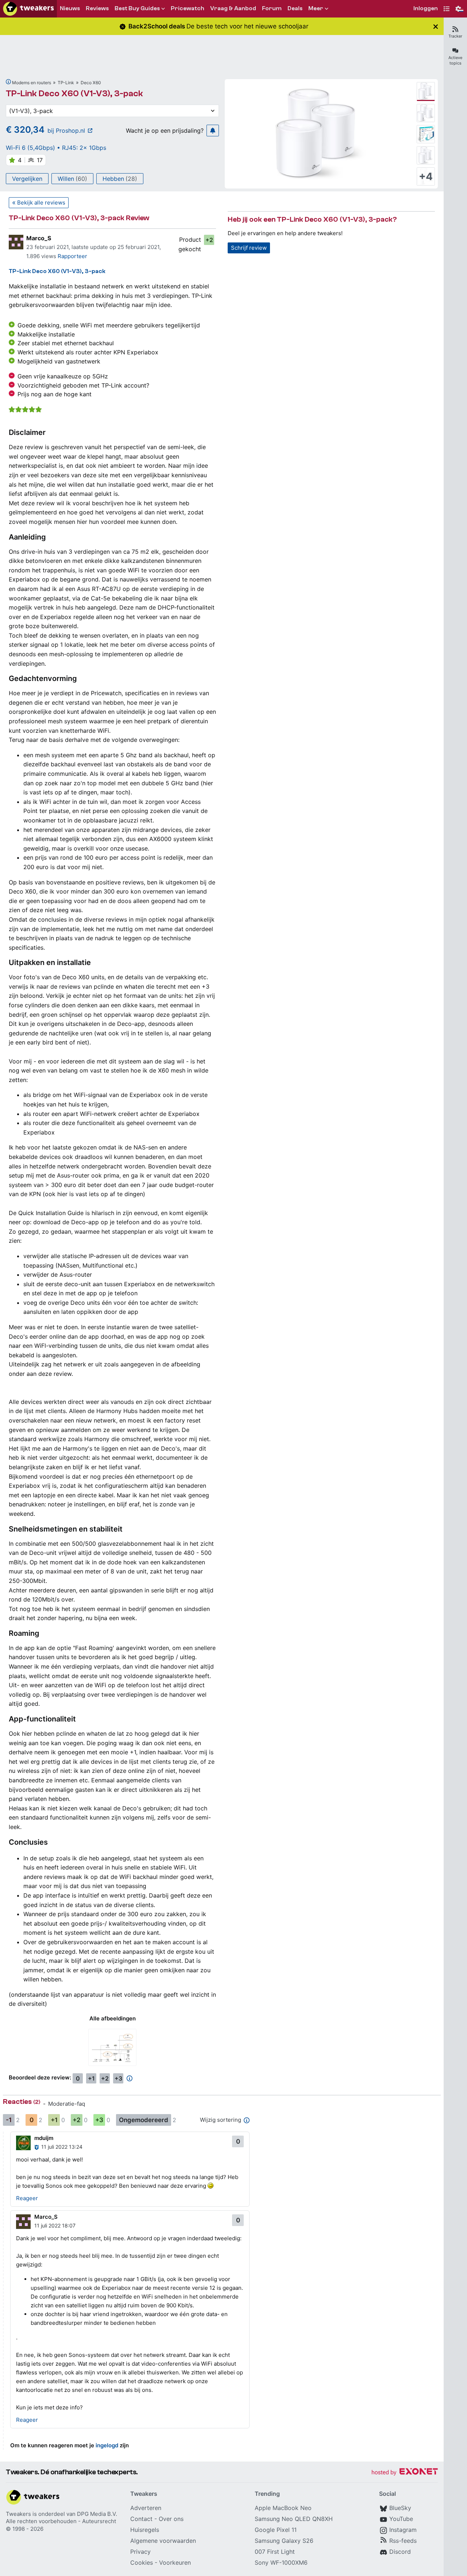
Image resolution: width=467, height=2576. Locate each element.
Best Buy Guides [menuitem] (137, 8)
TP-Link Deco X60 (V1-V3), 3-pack (74, 94)
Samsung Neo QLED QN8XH (294, 2519)
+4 (426, 176)
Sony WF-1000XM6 (281, 2563)
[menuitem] (426, 9)
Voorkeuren (175, 2563)
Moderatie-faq (67, 2104)
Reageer (27, 2198)
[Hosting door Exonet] (405, 2473)
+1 (91, 2078)
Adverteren (146, 2508)
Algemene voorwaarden (163, 2541)
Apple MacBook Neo (283, 2508)
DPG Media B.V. (97, 2514)
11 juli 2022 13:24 (62, 2147)
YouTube (401, 2519)
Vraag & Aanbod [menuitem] (233, 8)
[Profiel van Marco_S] (16, 242)
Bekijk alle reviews (41, 203)
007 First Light (275, 2552)
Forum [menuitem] (272, 8)
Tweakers (18, 2514)
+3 (118, 2078)
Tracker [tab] (455, 36)
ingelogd (107, 2445)
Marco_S (39, 238)
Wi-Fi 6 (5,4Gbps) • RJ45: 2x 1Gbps (56, 148)
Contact (141, 2519)
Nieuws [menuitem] (70, 8)
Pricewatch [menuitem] (188, 8)
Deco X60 (91, 83)
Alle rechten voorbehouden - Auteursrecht (61, 2521)
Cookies (142, 2563)
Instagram (403, 2530)
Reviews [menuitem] (97, 8)
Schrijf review (249, 248)
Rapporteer (72, 256)
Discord (400, 2552)
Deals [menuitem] (295, 8)
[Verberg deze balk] (436, 26)
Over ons (171, 2519)
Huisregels (145, 2530)
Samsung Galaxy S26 (284, 2541)
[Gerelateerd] (8, 82)
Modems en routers (32, 83)
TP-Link (66, 83)
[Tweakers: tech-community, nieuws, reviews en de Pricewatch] (28, 9)
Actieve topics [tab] (455, 60)
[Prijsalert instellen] (213, 131)
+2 (209, 240)
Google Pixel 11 (276, 2530)
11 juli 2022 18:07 (55, 2225)
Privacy (140, 2552)
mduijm (44, 2138)
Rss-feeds (403, 2541)
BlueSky (400, 2508)
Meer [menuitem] (316, 8)
